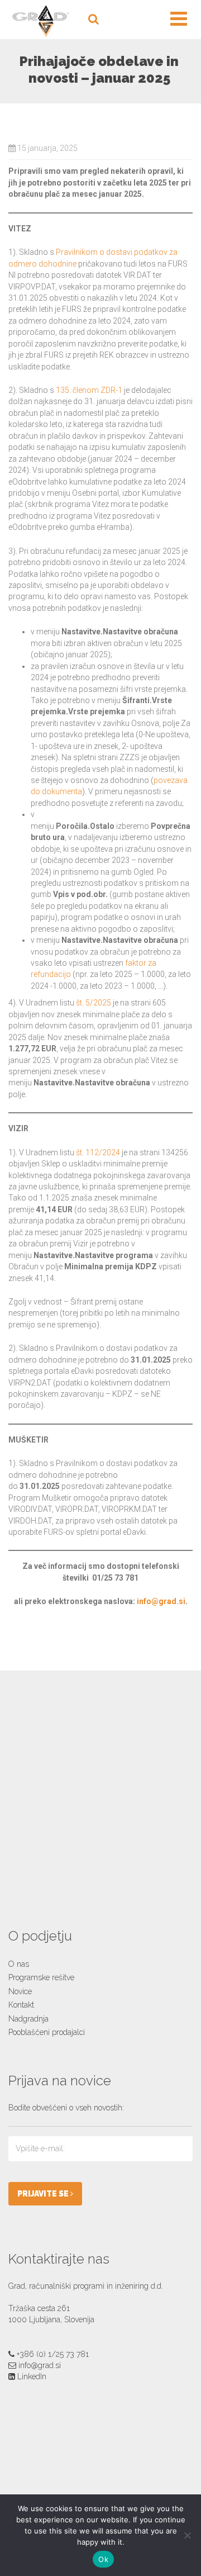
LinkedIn (32, 2376)
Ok (103, 2559)
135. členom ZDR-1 (89, 390)
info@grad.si (161, 1601)
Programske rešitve (41, 1977)
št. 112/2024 (98, 1152)
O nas (19, 1964)
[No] (187, 2535)
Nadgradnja (28, 2019)
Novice (20, 1991)
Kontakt (21, 2005)
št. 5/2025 (94, 1003)
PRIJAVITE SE (44, 2194)
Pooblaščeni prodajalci (47, 2032)
